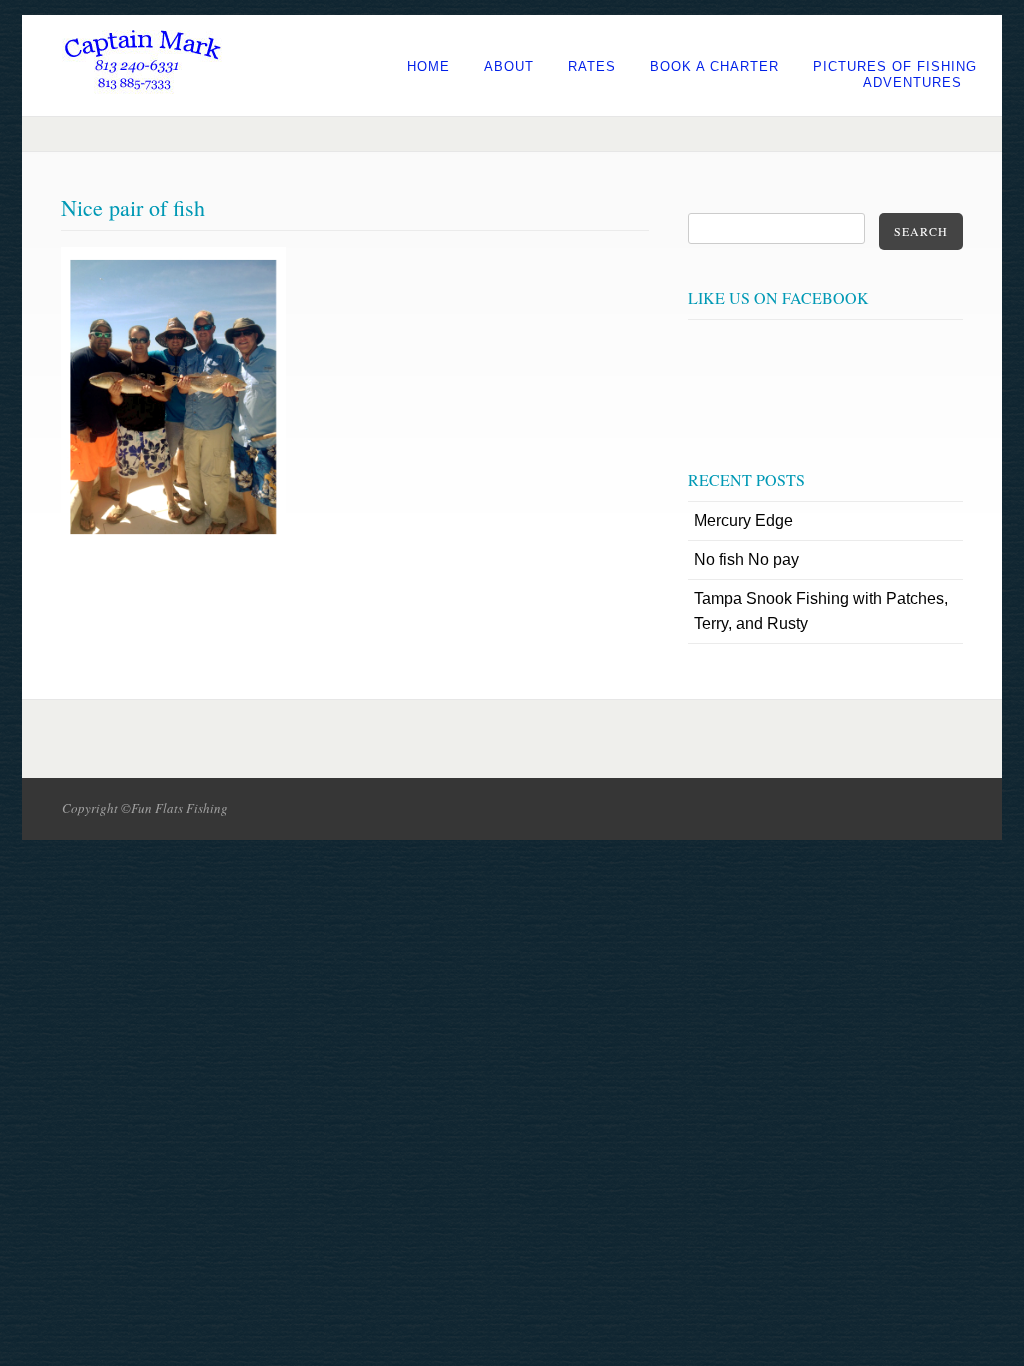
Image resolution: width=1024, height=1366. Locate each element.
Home (428, 66)
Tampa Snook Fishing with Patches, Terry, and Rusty (821, 611)
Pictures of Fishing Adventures (895, 74)
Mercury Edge (743, 520)
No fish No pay (746, 559)
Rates (592, 66)
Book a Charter (714, 66)
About (509, 66)
